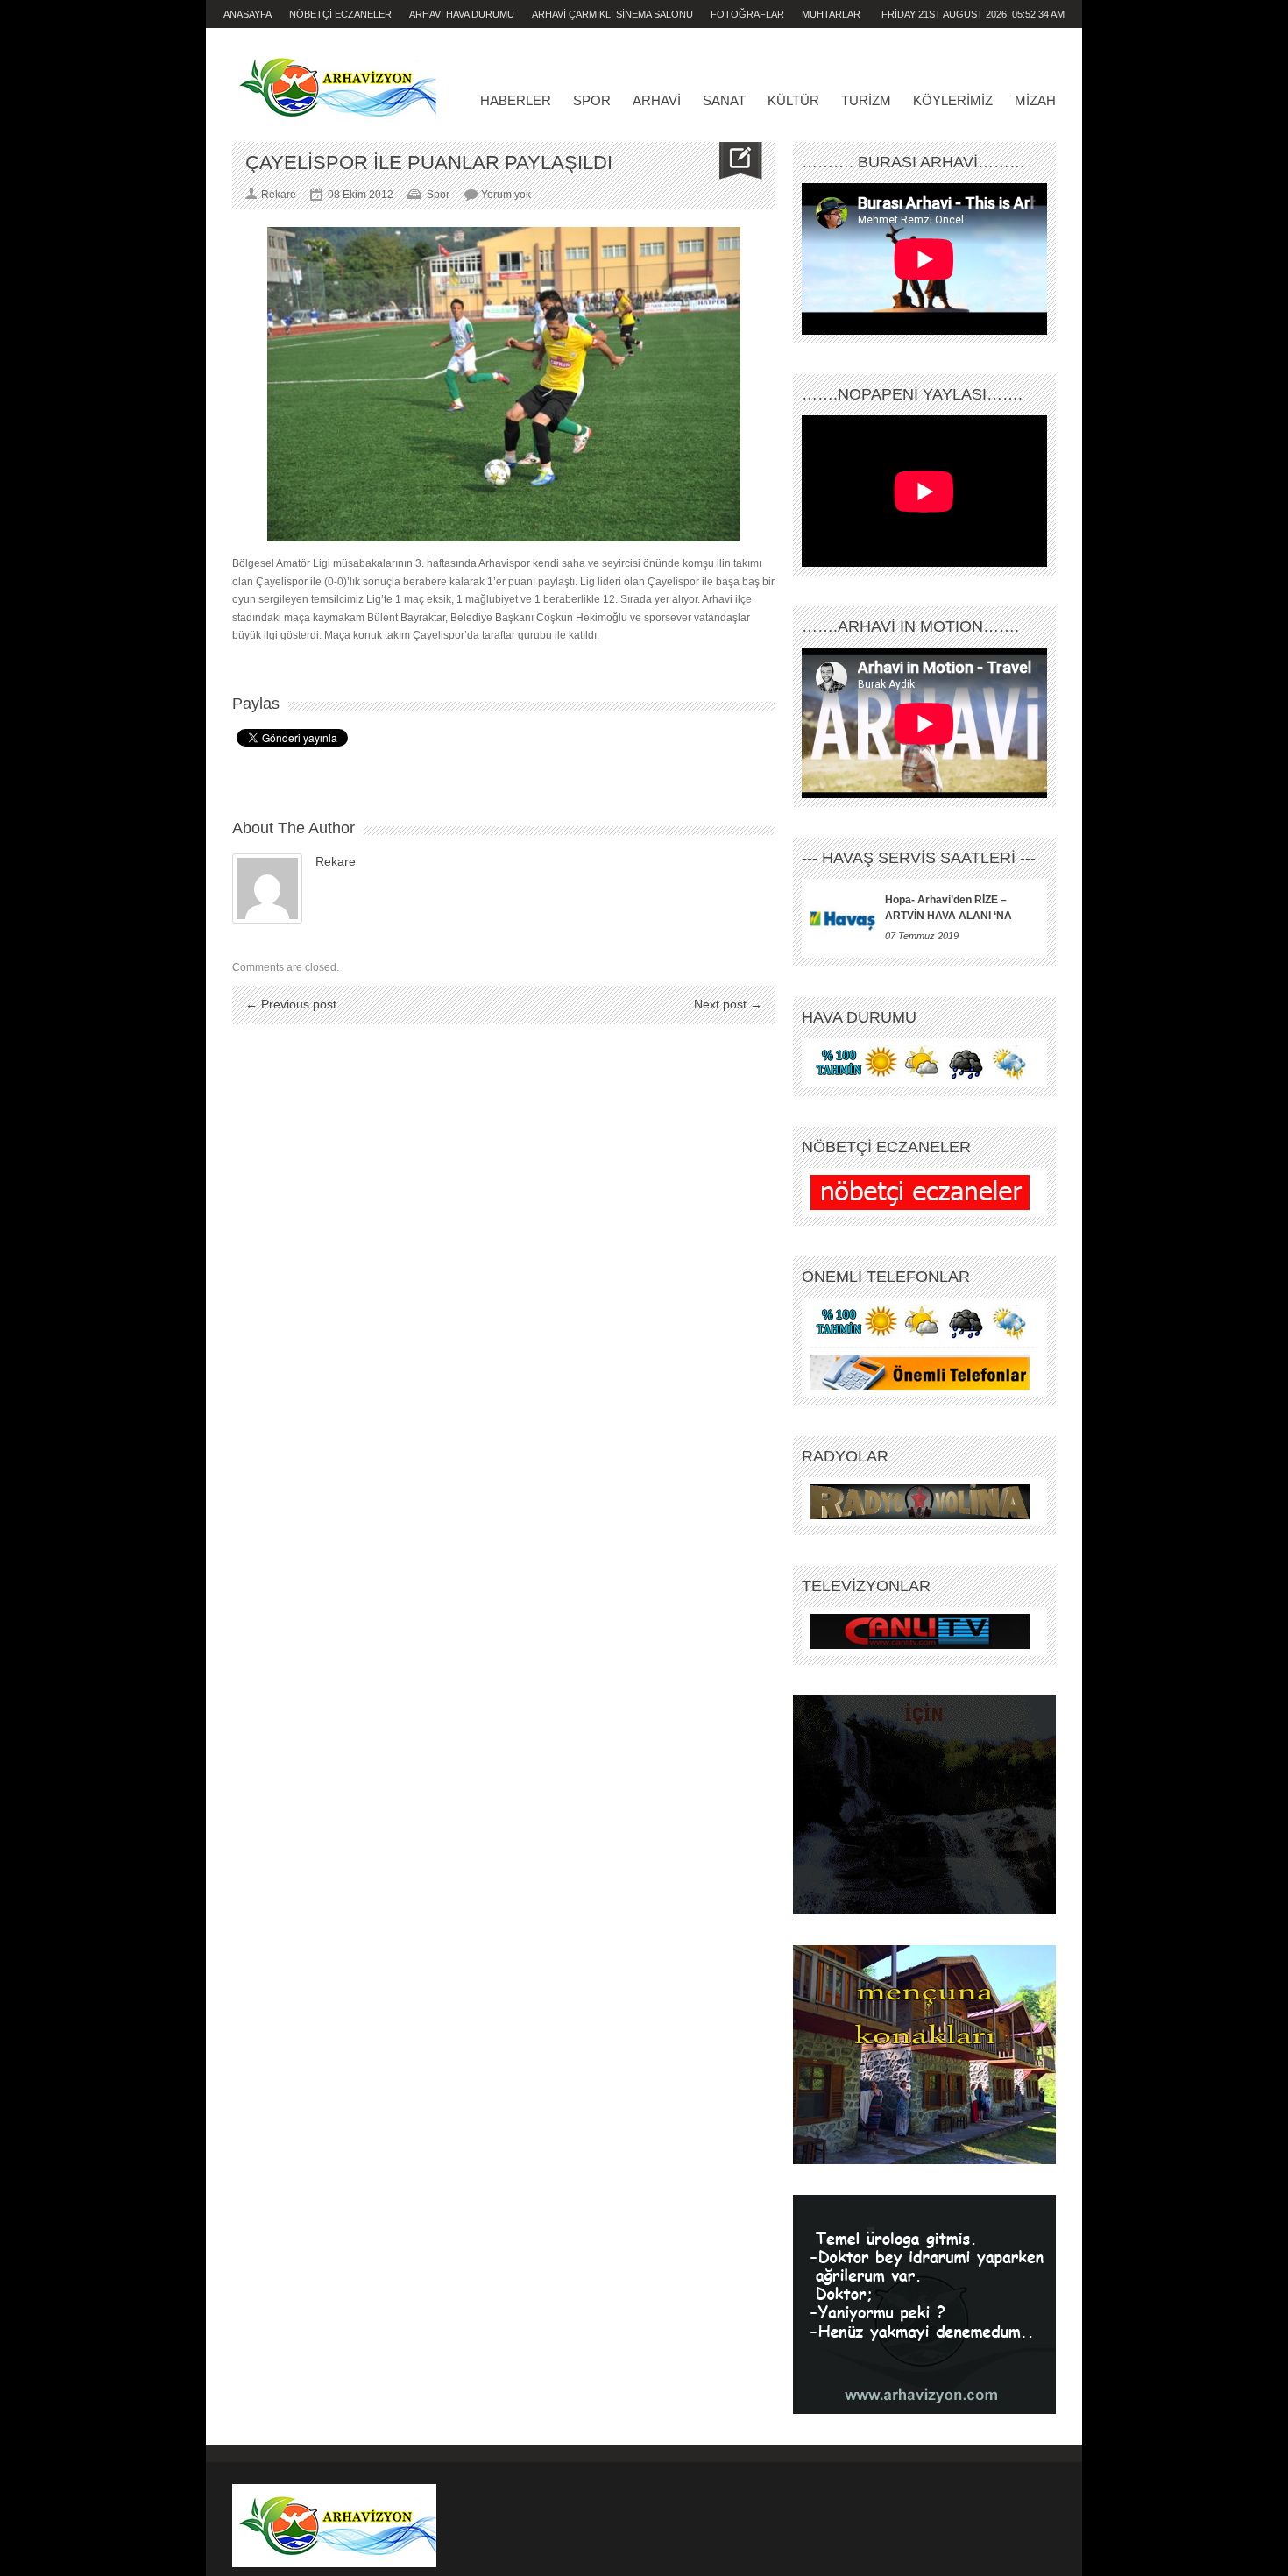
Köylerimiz (953, 100)
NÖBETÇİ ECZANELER (340, 14)
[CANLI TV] (920, 1631)
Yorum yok (506, 195)
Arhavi (657, 100)
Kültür (793, 100)
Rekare (336, 861)
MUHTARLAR (831, 14)
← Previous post (291, 1004)
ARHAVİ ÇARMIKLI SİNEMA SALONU (612, 14)
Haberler (516, 100)
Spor (592, 100)
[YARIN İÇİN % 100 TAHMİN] (920, 1063)
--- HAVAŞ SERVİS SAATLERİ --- (919, 858)
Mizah (1035, 100)
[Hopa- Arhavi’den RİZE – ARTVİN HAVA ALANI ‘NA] (843, 918)
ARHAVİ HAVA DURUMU (462, 14)
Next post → (728, 1004)
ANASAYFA (248, 14)
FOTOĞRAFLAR (747, 14)
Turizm (866, 100)
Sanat (724, 100)
